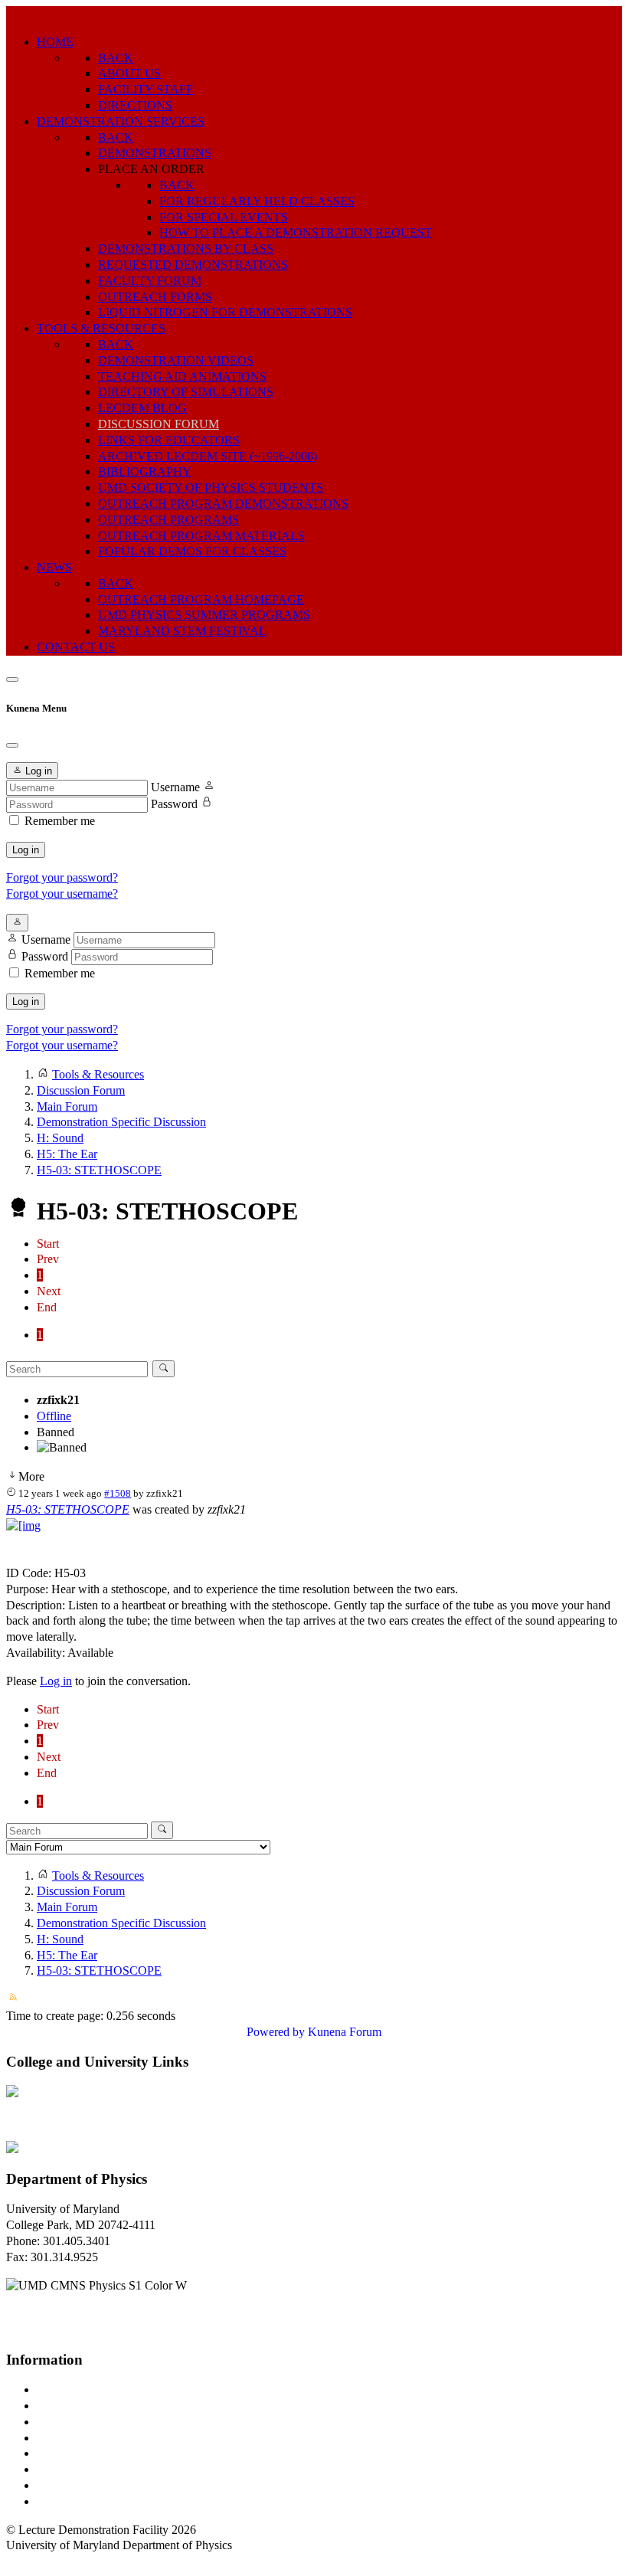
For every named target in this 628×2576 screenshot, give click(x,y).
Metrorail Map (72, 2438)
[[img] (23, 1525)
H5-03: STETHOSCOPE (68, 1509)
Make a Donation (79, 2469)
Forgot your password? (62, 877)
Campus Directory (81, 2389)
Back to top (34, 2561)
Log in (26, 850)
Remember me (60, 821)
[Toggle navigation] (12, 679)
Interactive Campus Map (96, 2422)
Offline (54, 1416)
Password (174, 804)
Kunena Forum (345, 2032)
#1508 (118, 1493)
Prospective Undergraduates (105, 2406)
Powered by (276, 2032)
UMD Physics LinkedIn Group (112, 2485)
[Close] (12, 745)
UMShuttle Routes (82, 2453)
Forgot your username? (62, 894)
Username (175, 787)
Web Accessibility (80, 2501)
